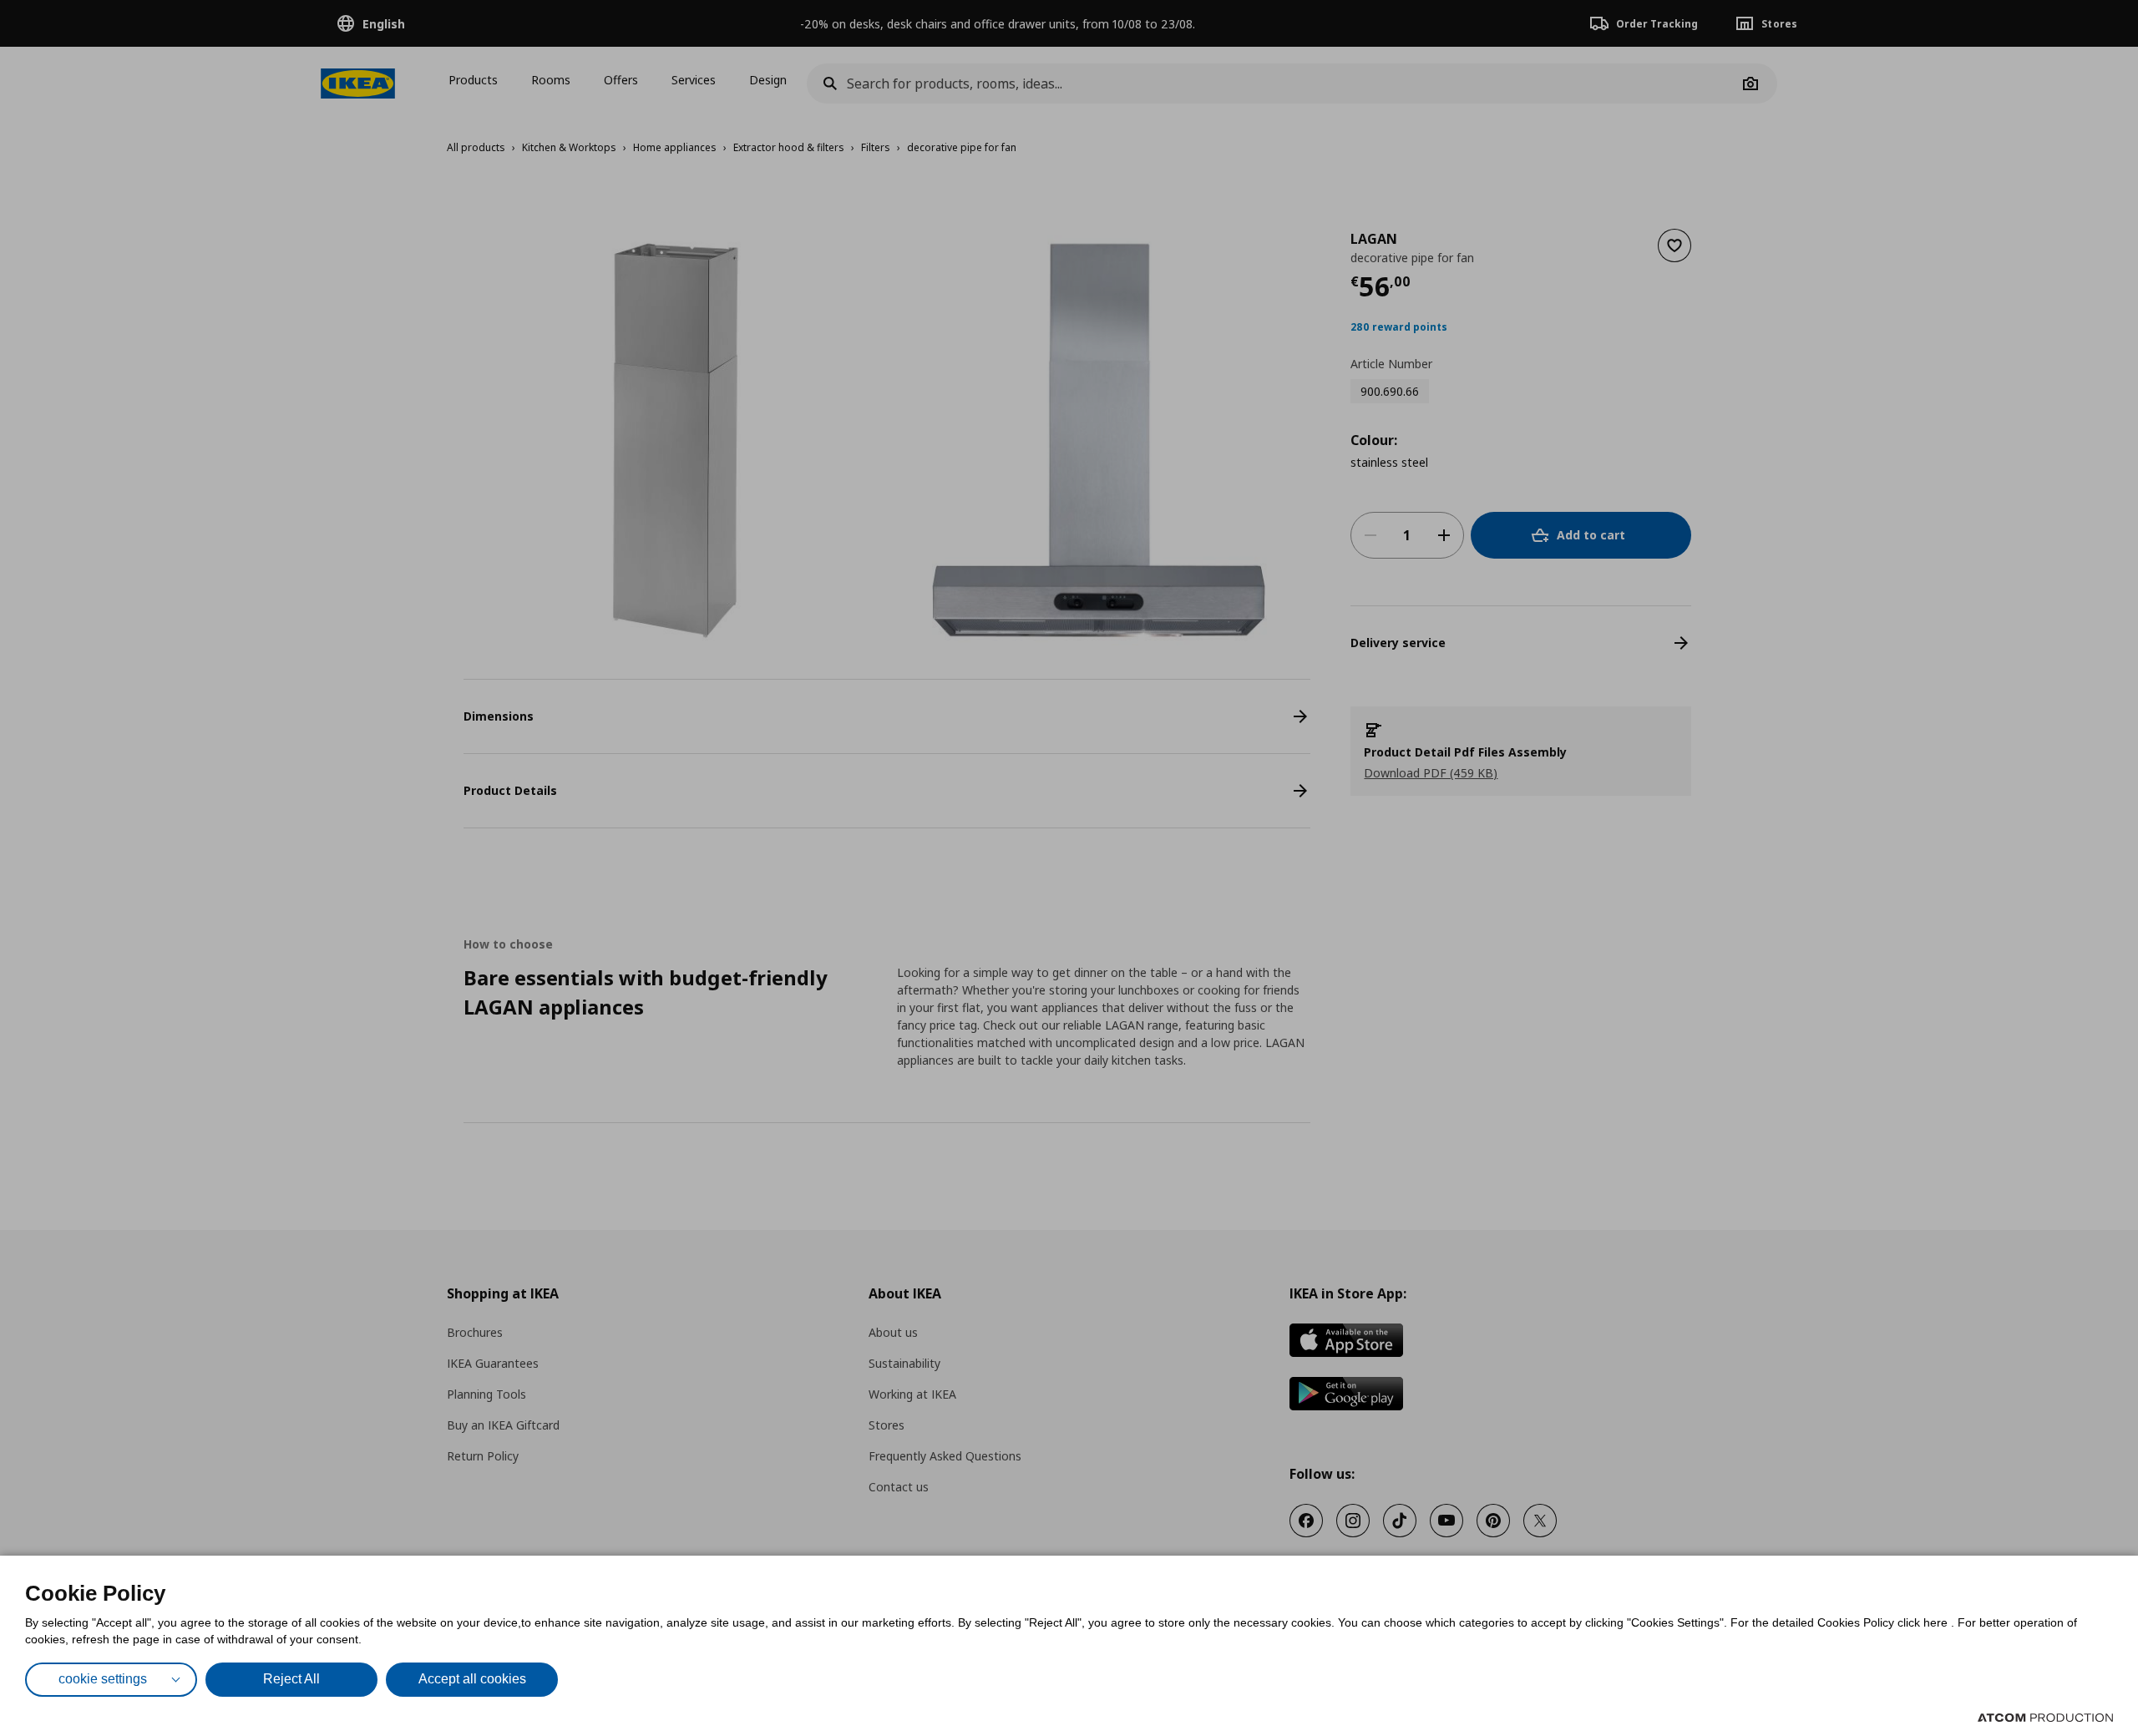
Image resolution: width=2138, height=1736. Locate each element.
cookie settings (103, 1679)
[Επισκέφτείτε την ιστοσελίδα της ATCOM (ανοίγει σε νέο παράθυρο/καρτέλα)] (2045, 1718)
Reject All (291, 1679)
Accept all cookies (472, 1679)
